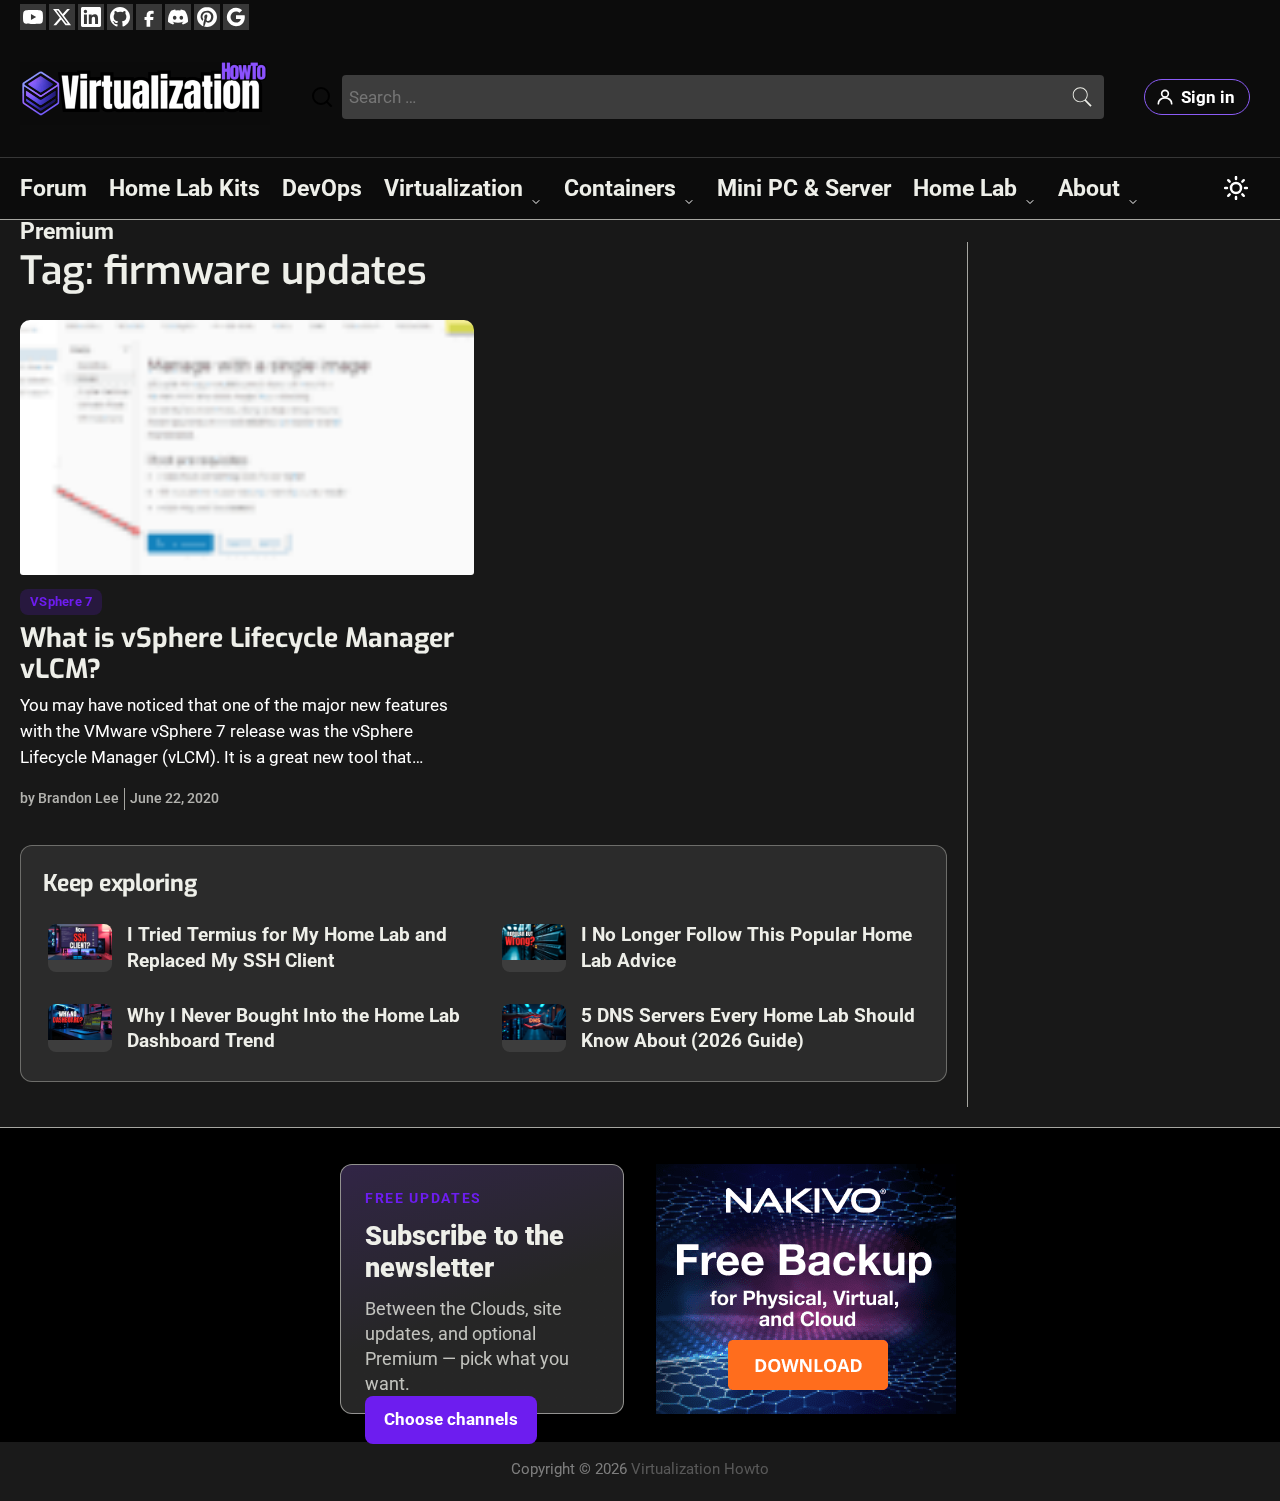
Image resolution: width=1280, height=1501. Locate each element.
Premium (67, 231)
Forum (53, 188)
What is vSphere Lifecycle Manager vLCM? (237, 654)
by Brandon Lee (69, 798)
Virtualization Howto (700, 1469)
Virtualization (453, 188)
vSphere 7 (61, 601)
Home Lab (965, 188)
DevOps (322, 188)
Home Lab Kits (184, 188)
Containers (620, 188)
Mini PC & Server (804, 188)
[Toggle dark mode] (1236, 188)
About (1089, 188)
